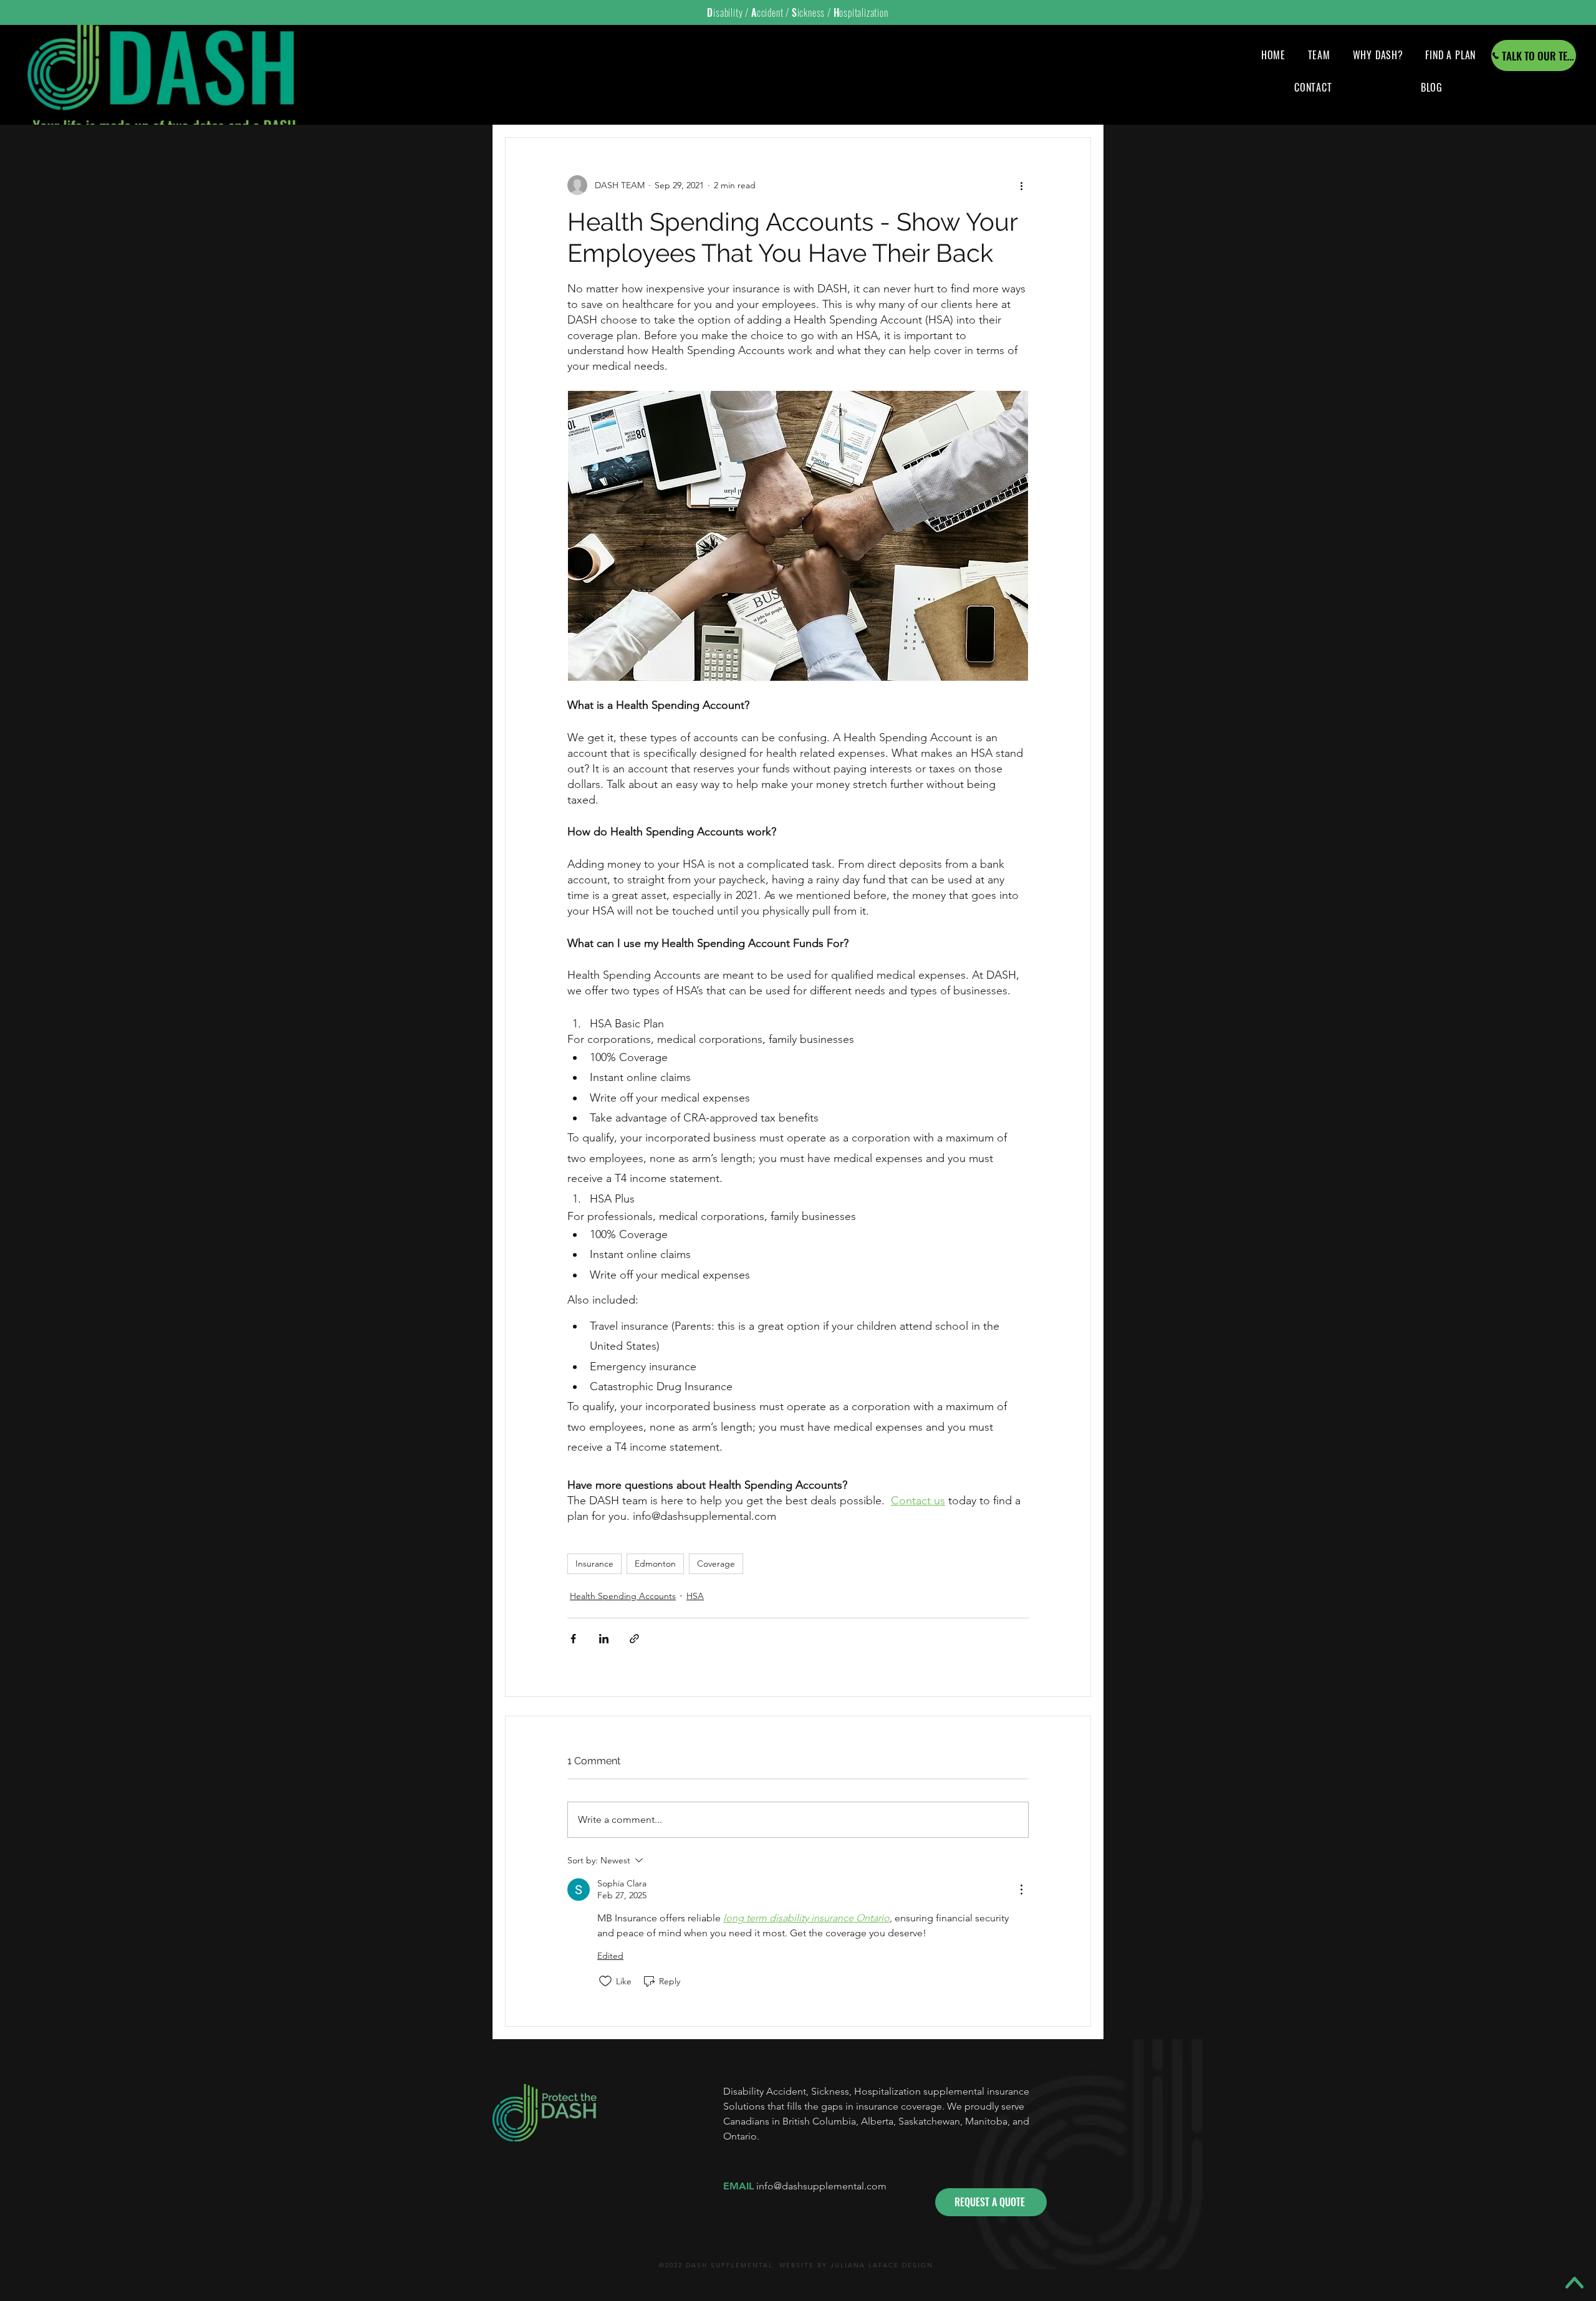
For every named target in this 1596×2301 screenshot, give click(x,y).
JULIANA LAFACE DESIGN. (883, 2265)
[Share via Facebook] (573, 1639)
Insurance (594, 1564)
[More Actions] (1021, 1890)
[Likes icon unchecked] (605, 1981)
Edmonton (655, 1564)
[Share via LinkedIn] (604, 1639)
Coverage (716, 1564)
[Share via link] (634, 1639)
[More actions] (1021, 185)
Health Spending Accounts (623, 1596)
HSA (695, 1596)
